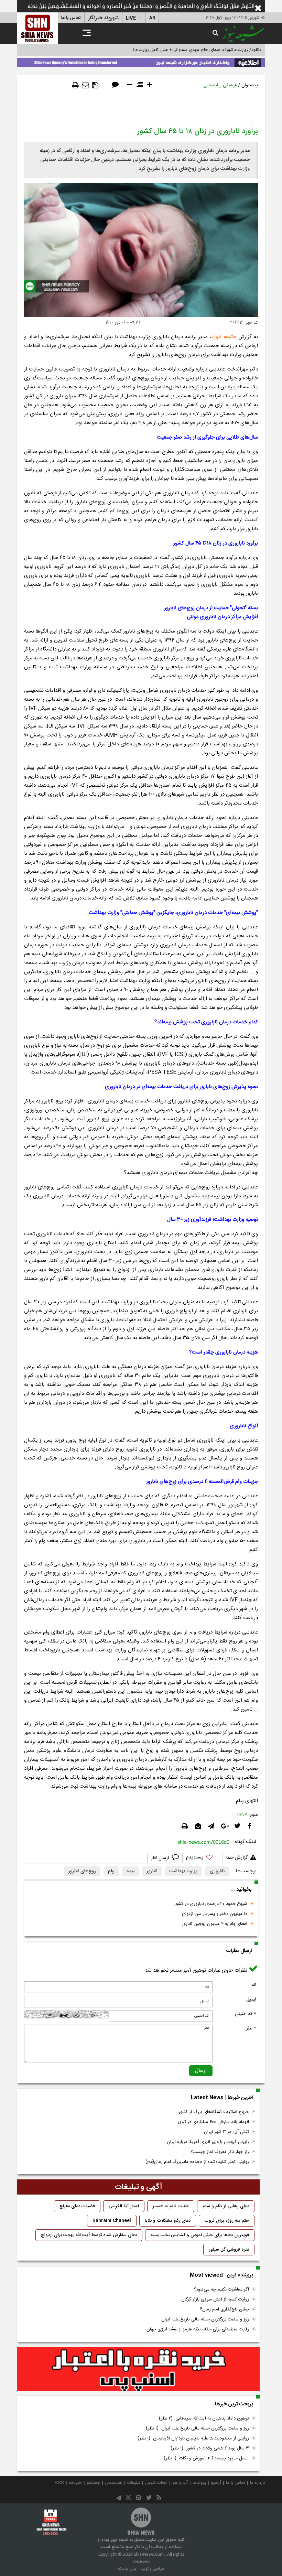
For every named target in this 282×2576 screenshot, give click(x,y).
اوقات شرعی (156, 2483)
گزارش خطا (237, 1858)
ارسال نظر (161, 1858)
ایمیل (251, 2000)
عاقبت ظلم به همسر (171, 2206)
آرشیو (216, 2483)
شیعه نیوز (224, 337)
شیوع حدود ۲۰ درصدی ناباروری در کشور (211, 1904)
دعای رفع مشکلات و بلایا (168, 2221)
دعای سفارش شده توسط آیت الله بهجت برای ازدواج (89, 2235)
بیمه (131, 1871)
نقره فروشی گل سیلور (229, 2250)
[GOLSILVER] (138, 2369)
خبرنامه (75, 2483)
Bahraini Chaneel (112, 2221)
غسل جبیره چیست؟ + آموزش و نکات (206, 2458)
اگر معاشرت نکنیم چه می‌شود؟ (221, 2289)
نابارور (152, 1871)
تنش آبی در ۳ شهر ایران (226, 2132)
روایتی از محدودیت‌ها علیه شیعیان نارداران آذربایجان (193, 2438)
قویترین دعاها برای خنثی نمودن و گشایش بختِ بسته (200, 2235)
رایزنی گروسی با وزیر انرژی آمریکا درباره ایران (208, 2142)
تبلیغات (134, 2483)
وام (111, 1871)
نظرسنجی (114, 2483)
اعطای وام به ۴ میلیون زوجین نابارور (215, 1924)
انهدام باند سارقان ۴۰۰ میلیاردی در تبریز (213, 2122)
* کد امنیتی (246, 2014)
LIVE (131, 18)
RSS (59, 2483)
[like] (203, 1858)
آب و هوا (180, 2483)
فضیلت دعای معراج (77, 2206)
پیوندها (199, 2483)
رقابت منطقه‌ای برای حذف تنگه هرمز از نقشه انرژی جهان (198, 2329)
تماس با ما (71, 18)
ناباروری (217, 1871)
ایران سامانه (128, 2569)
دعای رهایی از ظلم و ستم (226, 2206)
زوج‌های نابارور (82, 1871)
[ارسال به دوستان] (85, 85)
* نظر (251, 2028)
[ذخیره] (95, 85)
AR (152, 18)
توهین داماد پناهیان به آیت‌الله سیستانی (204, 2418)
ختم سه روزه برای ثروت (227, 2221)
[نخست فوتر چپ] (52, 2522)
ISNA (242, 1815)
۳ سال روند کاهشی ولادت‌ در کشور (210, 2448)
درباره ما (257, 2483)
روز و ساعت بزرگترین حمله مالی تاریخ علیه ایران (205, 2319)
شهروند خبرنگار (103, 18)
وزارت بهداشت (183, 1871)
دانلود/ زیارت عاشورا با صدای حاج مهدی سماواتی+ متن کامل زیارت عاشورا (194, 50)
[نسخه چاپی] (75, 85)
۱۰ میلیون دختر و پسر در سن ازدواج (215, 1914)
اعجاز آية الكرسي (124, 2206)
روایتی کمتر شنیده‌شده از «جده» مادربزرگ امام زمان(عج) (197, 2162)
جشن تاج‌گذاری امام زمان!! (224, 2309)
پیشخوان (250, 85)
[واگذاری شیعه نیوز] (141, 61)
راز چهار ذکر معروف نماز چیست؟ (220, 2152)
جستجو (93, 2483)
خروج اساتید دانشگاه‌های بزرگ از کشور (214, 2112)
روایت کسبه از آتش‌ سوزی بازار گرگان (215, 2299)
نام (254, 1985)
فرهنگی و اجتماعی (220, 85)
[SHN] (37, 28)
